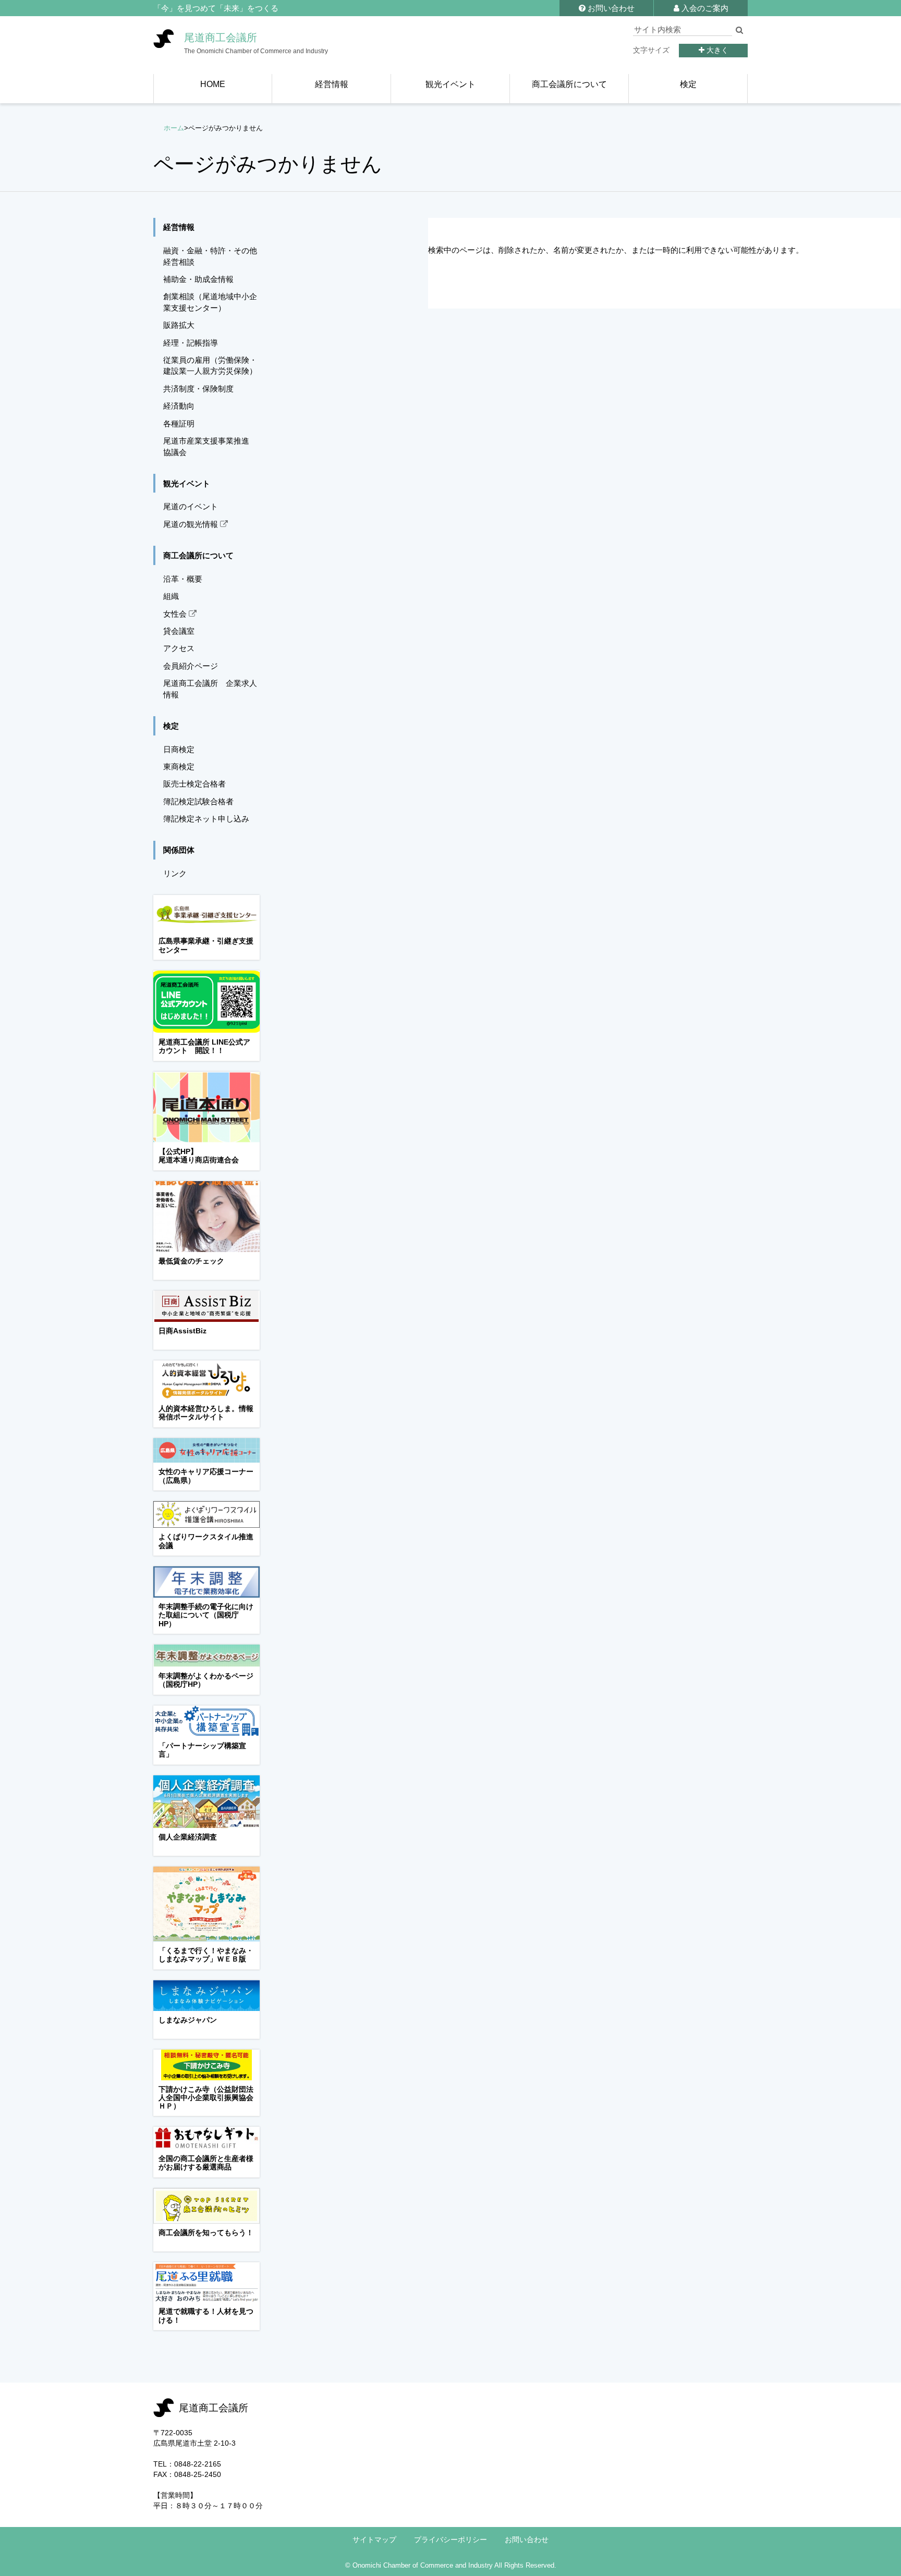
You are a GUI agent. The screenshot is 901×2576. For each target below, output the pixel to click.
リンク (175, 873)
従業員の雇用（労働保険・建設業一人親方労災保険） (210, 365)
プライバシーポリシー (451, 2540)
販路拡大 (179, 325)
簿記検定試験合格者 (198, 801)
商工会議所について (198, 555)
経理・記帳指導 (191, 343)
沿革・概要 (183, 579)
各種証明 (179, 424)
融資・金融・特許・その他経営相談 (210, 256)
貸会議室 (179, 631)
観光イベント (187, 483)
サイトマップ (374, 2540)
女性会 (176, 614)
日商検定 (179, 749)
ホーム (174, 128)
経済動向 (179, 406)
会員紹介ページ (191, 666)
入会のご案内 (704, 8)
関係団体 (179, 850)
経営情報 (179, 227)
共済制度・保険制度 (198, 389)
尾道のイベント (191, 506)
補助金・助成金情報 (198, 279)
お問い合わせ (610, 8)
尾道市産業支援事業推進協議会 (206, 446)
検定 (171, 726)
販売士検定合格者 (194, 784)
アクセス (179, 648)
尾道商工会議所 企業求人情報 (210, 689)
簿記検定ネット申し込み (206, 819)
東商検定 (179, 766)
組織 (171, 596)
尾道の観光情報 (192, 524)
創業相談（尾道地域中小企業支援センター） (210, 302)
